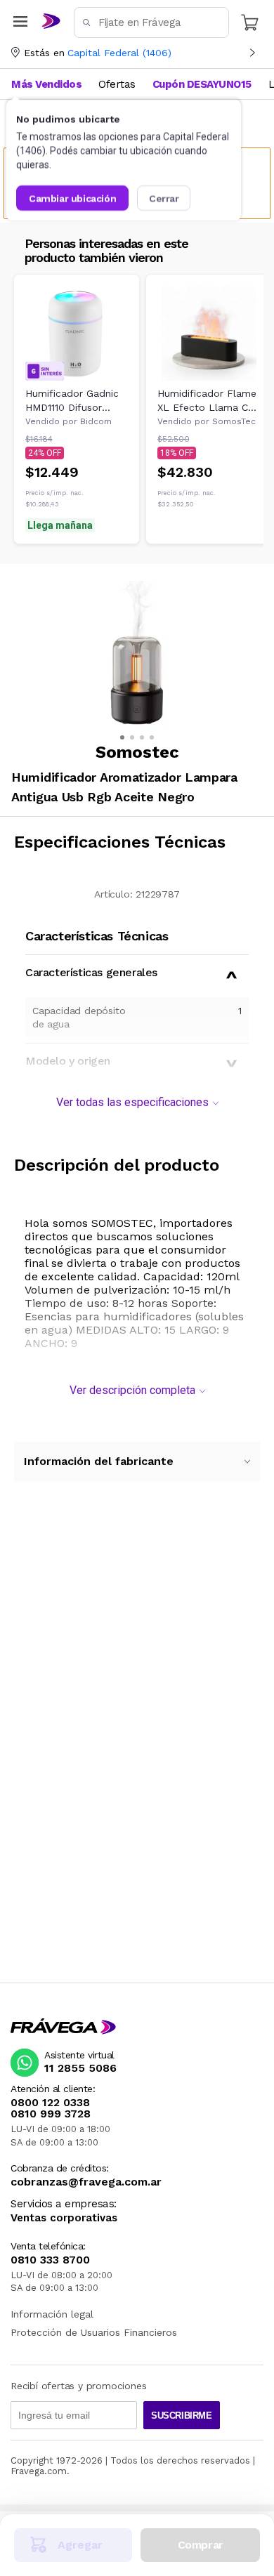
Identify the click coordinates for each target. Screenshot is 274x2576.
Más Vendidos (46, 84)
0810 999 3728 (51, 2114)
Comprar (201, 2545)
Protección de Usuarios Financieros (94, 2332)
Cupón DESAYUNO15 (202, 84)
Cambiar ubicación (72, 198)
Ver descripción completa (132, 1390)
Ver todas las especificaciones (132, 1102)
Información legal (52, 2314)
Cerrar (164, 198)
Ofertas (117, 84)
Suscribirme (182, 2416)
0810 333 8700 (50, 2260)
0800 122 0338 (50, 2103)
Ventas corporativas (64, 2218)
